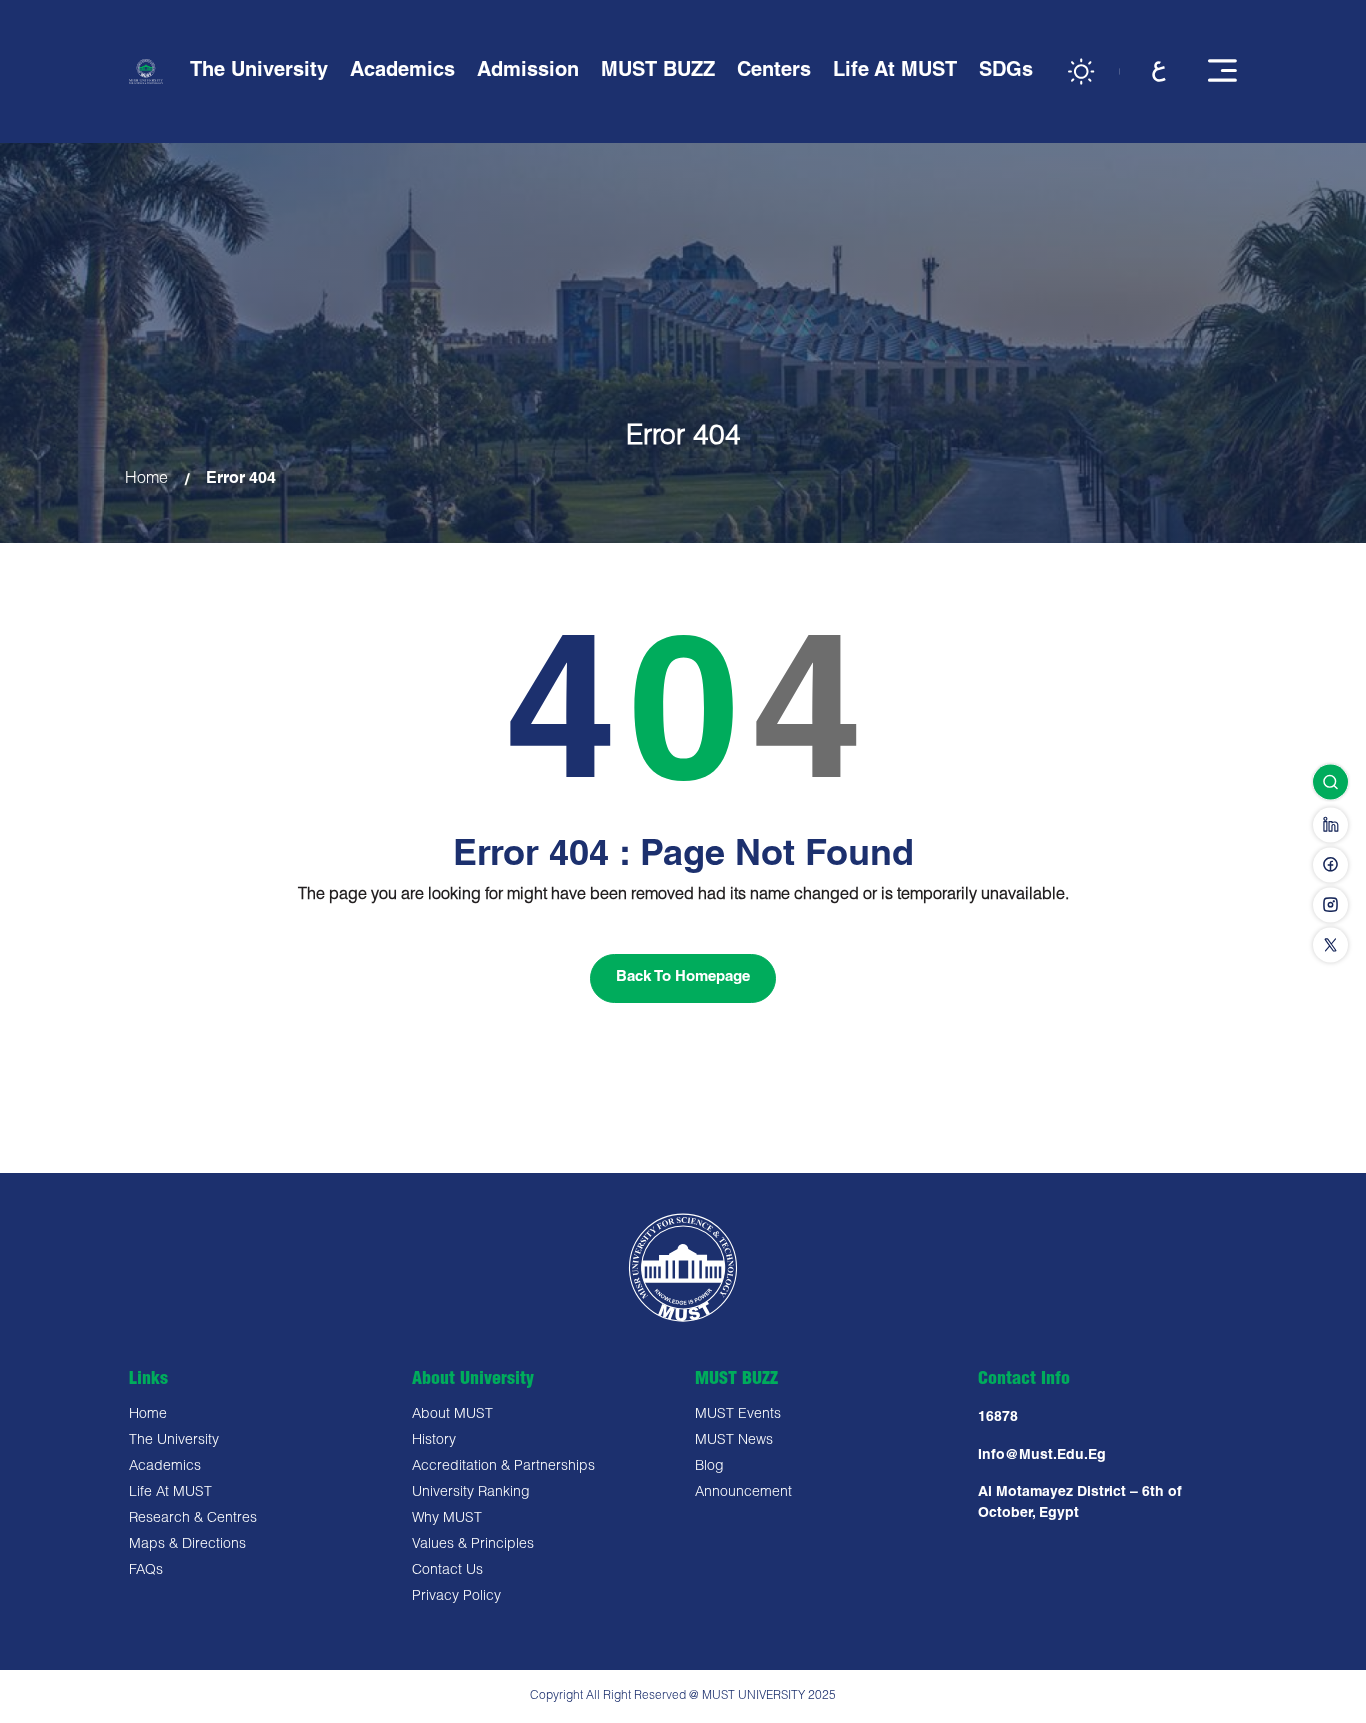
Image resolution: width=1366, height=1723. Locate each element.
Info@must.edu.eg (1042, 1456)
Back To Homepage (683, 977)
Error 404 (241, 480)
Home (146, 480)
